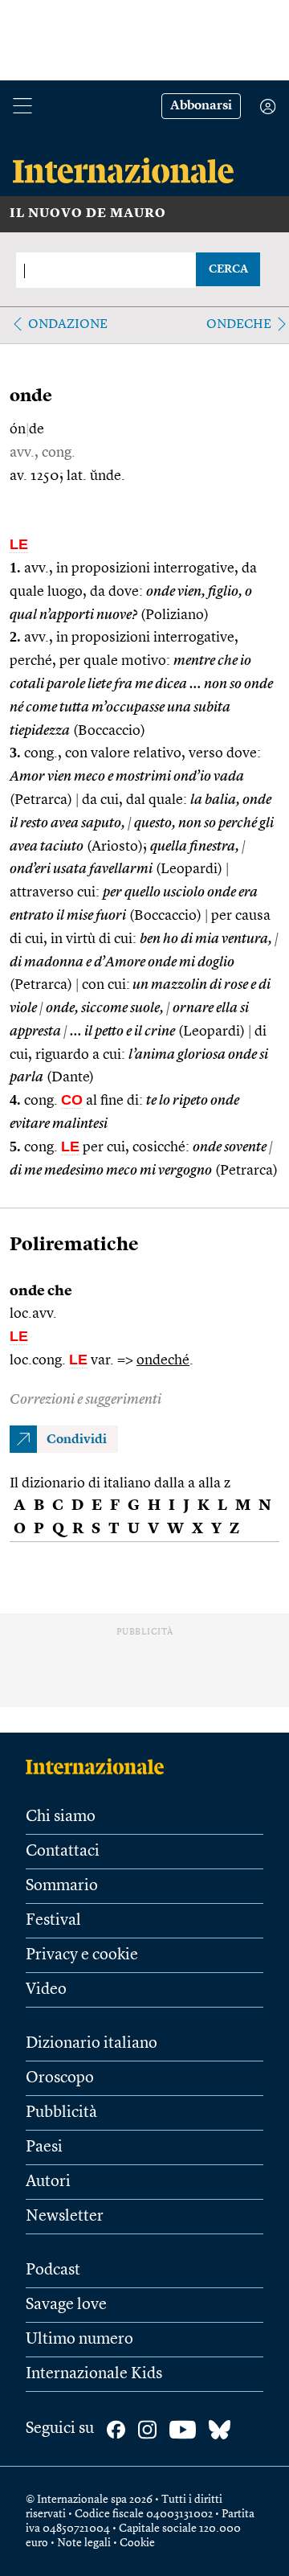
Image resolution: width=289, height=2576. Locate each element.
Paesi (44, 2147)
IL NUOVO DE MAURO (88, 214)
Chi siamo (61, 1817)
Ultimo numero (79, 2340)
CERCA (228, 269)
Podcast (53, 2270)
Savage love (66, 2305)
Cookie (137, 2543)
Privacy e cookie (82, 1955)
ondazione (68, 325)
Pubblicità (61, 2113)
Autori (48, 2182)
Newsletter (65, 2217)
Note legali (84, 2543)
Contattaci (63, 1852)
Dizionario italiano (92, 2044)
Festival (53, 1921)
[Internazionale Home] (100, 1766)
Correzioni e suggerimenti (85, 1400)
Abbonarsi (201, 106)
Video (46, 1990)
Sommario (62, 1886)
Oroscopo (60, 2078)
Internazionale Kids (94, 2374)
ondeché (163, 1360)
